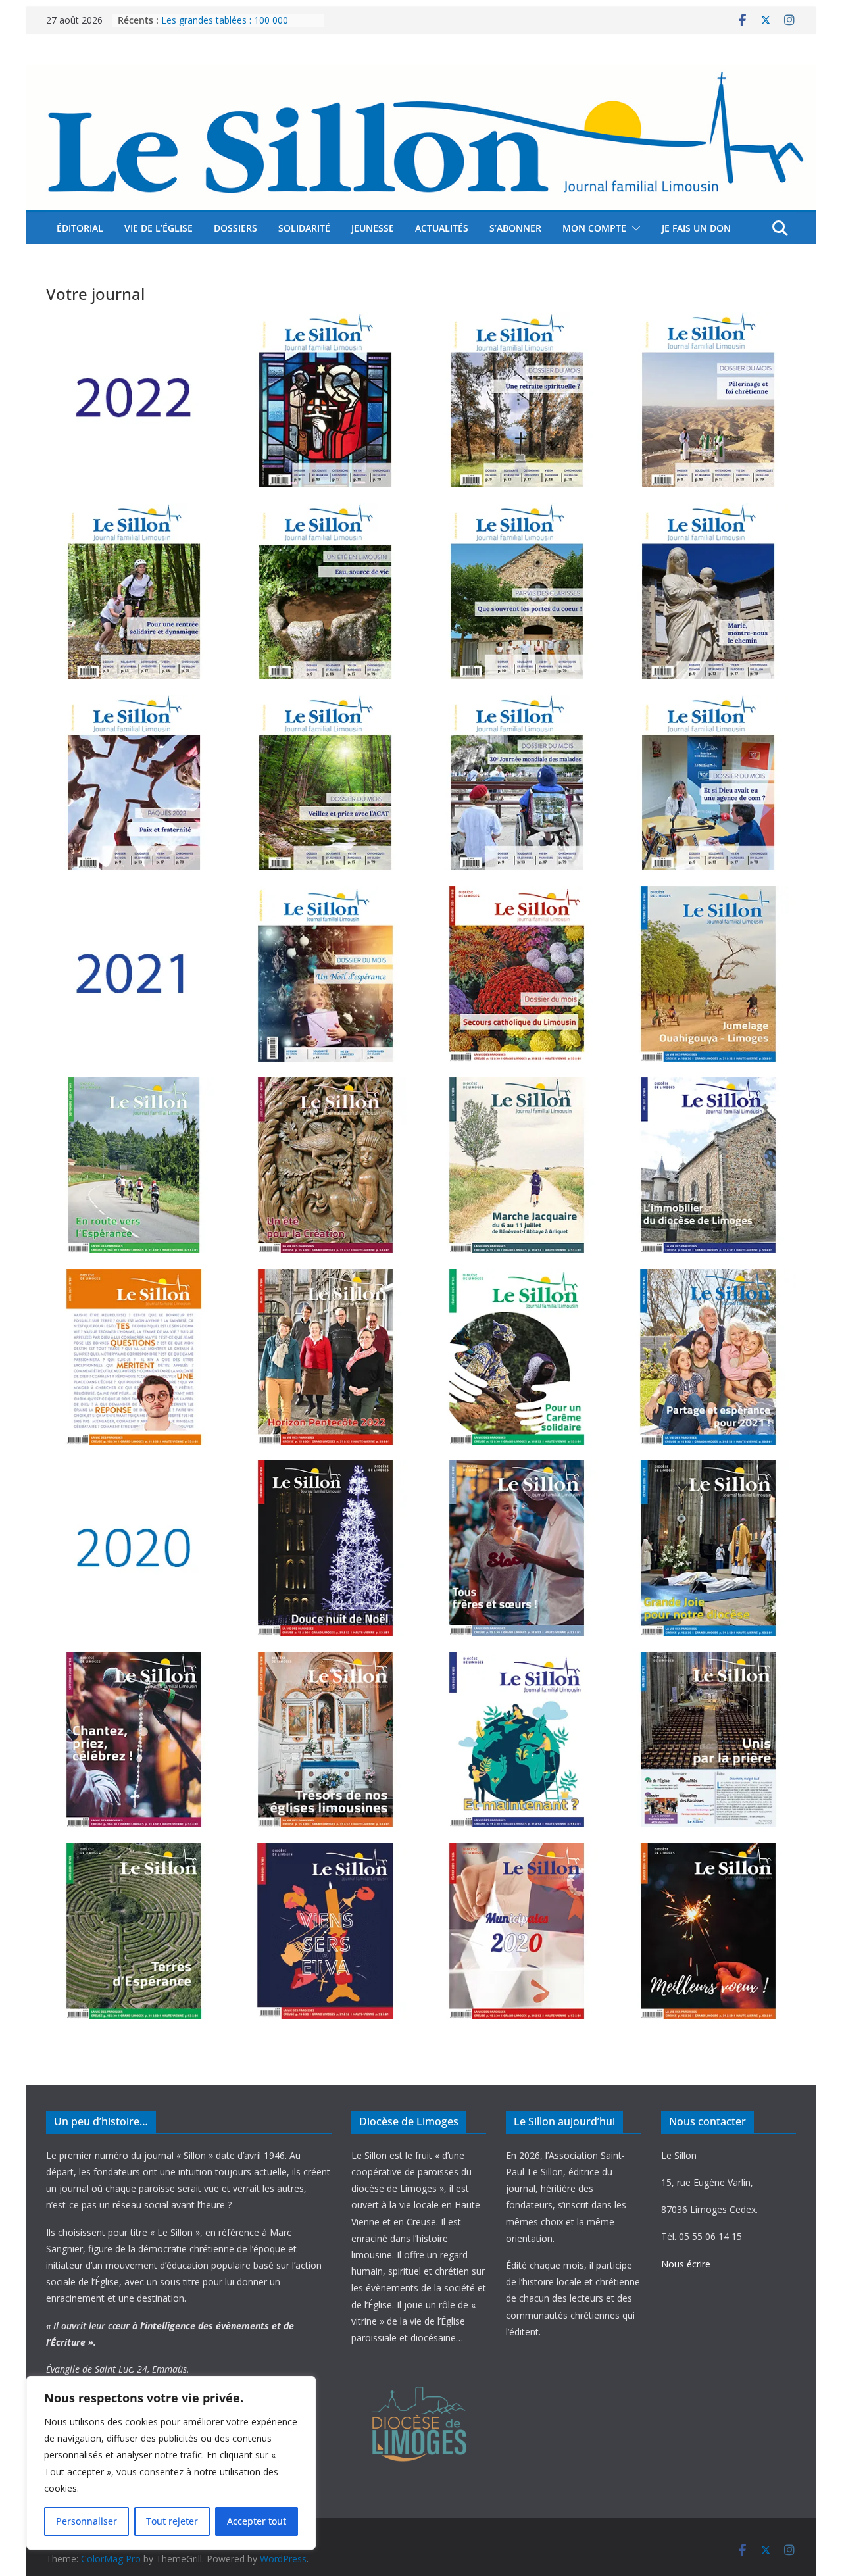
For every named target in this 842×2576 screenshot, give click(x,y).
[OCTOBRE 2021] (708, 974)
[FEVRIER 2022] (517, 782)
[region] (171, 2463)
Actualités (442, 228)
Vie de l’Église (159, 228)
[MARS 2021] (325, 1357)
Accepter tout (257, 2521)
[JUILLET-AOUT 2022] (325, 591)
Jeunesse (373, 228)
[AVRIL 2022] (134, 782)
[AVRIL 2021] (134, 1357)
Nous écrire (686, 2264)
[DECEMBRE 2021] (325, 974)
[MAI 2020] (708, 1740)
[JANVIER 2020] (708, 1931)
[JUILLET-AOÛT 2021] (325, 1165)
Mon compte (594, 228)
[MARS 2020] (325, 1931)
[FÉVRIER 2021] (517, 1357)
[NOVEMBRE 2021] (517, 974)
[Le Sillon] (421, 74)
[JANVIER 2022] (708, 782)
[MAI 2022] (708, 591)
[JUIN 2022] (517, 591)
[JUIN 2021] (517, 1165)
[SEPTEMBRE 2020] (134, 1740)
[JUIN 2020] (517, 1740)
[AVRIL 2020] (134, 1931)
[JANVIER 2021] (708, 1357)
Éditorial (80, 228)
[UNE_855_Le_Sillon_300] (325, 400)
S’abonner (515, 228)
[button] (633, 228)
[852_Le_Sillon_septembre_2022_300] (134, 591)
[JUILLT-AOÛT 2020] (325, 1740)
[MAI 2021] (708, 1165)
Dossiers (235, 228)
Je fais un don (696, 228)
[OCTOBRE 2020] (708, 1548)
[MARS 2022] (325, 782)
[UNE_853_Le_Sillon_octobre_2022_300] (708, 400)
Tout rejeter (172, 2521)
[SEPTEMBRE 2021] (134, 1165)
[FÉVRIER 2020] (517, 1931)
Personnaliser (87, 2521)
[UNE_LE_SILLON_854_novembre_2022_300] (517, 400)
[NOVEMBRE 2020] (517, 1548)
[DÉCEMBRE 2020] (325, 1548)
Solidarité (304, 228)
